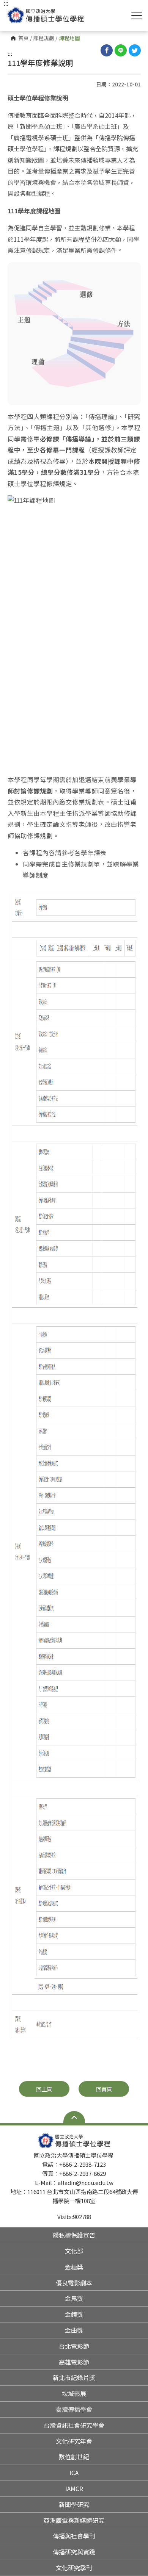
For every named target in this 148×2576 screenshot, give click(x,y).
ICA (74, 2473)
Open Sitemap (74, 2117)
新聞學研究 (74, 2504)
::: (10, 53)
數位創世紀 (74, 2457)
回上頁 (44, 2089)
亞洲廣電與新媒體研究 (74, 2520)
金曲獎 (74, 2330)
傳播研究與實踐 (74, 2552)
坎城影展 (74, 2393)
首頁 (24, 38)
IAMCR (74, 2488)
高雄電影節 (74, 2362)
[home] (46, 15)
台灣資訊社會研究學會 (74, 2425)
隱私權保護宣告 (74, 2235)
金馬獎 (74, 2298)
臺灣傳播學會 (74, 2409)
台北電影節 (74, 2346)
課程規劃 (44, 38)
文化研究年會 (74, 2441)
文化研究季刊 (74, 2568)
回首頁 (104, 2089)
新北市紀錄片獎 (74, 2377)
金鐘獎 (74, 2314)
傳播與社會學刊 (74, 2536)
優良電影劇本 (74, 2283)
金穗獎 (74, 2267)
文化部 (74, 2251)
